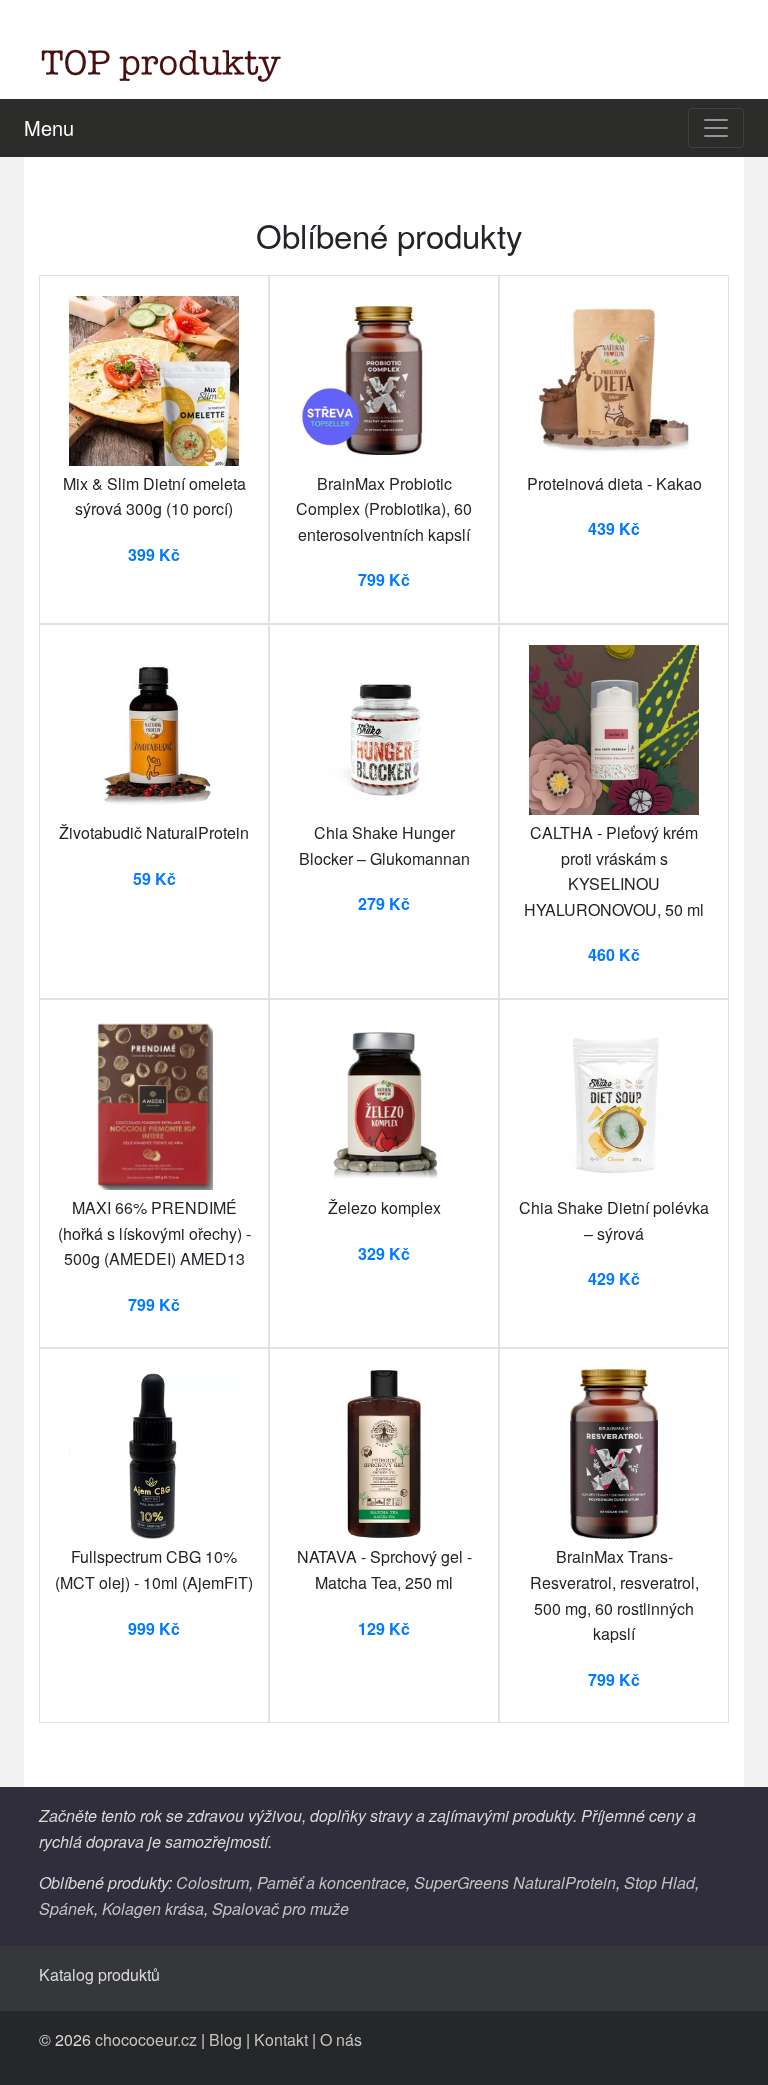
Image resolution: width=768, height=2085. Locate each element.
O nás (341, 2039)
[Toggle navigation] (716, 128)
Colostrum (212, 1882)
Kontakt (281, 2039)
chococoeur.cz (146, 2039)
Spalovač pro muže (280, 1908)
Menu (49, 127)
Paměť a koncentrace (331, 1882)
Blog (225, 2039)
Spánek (66, 1908)
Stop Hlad (659, 1882)
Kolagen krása (153, 1908)
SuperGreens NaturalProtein (515, 1882)
